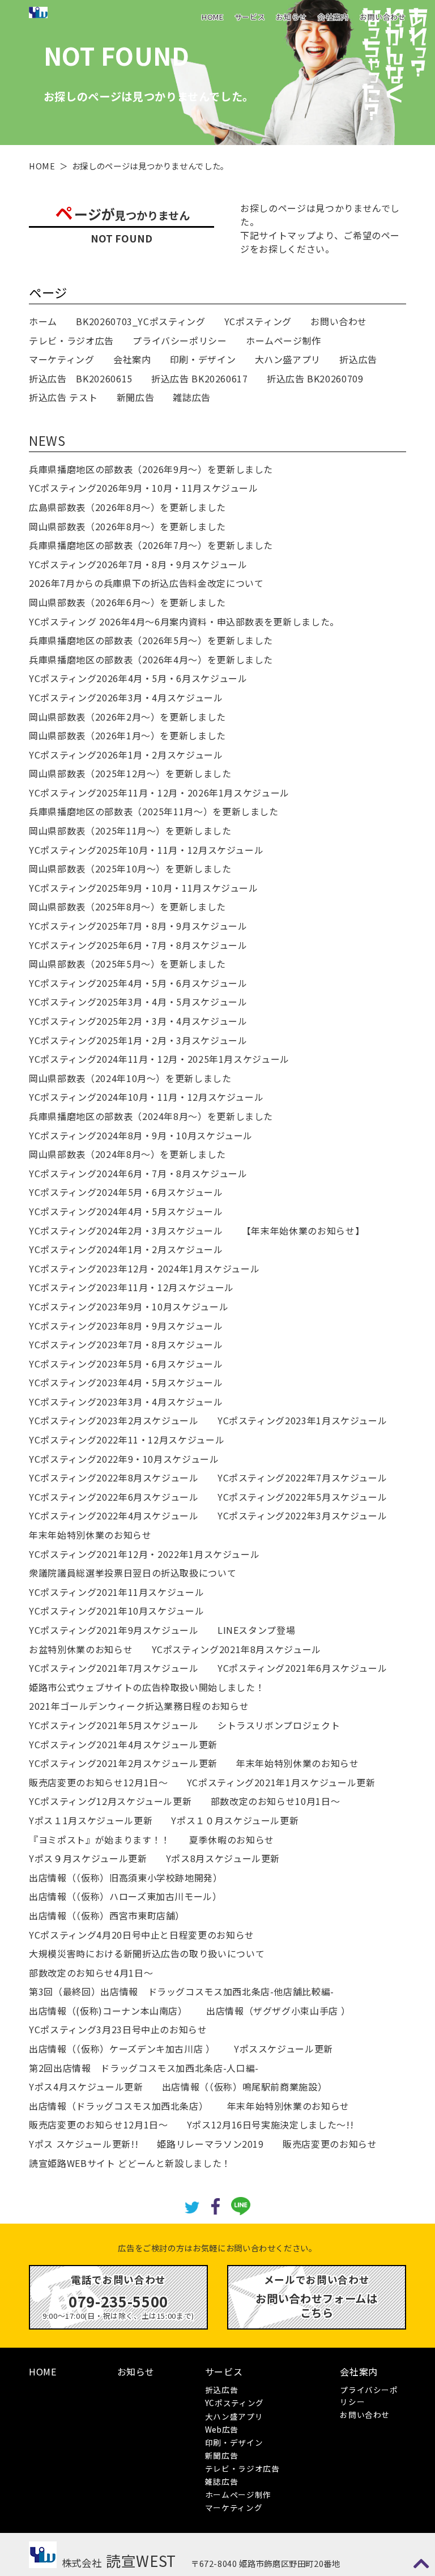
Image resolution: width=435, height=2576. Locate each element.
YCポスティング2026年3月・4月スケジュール (126, 697)
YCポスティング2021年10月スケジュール (116, 1611)
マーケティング (61, 359)
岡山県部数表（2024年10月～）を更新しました (130, 1078)
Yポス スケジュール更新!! (84, 2144)
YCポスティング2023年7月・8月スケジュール (126, 1344)
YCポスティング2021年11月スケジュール (116, 1592)
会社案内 (333, 17)
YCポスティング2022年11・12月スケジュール (127, 1440)
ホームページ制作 (283, 340)
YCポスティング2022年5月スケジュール (302, 1497)
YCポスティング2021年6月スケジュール (302, 1668)
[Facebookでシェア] (216, 2205)
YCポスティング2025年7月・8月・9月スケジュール (138, 926)
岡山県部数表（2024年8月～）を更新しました (127, 1154)
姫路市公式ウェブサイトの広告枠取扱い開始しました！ (147, 1687)
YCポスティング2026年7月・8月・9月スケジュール (138, 564)
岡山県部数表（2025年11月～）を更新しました (130, 831)
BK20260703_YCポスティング (140, 321)
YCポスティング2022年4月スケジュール (114, 1515)
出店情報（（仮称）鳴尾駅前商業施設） (245, 2087)
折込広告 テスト (63, 397)
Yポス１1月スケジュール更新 (91, 1820)
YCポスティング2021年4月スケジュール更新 (123, 1744)
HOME (213, 17)
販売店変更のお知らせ (330, 2144)
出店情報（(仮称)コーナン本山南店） (108, 2011)
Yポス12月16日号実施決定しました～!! (270, 2124)
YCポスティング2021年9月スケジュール (114, 1630)
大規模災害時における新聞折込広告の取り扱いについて (147, 1953)
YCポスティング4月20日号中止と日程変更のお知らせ (142, 1935)
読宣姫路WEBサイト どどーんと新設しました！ (130, 2163)
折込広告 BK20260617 (200, 378)
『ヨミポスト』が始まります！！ (100, 1840)
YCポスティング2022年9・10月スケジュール (124, 1459)
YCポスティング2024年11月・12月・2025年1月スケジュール (159, 1059)
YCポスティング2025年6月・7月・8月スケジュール (138, 945)
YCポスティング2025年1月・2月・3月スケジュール (138, 1040)
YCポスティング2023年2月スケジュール (114, 1420)
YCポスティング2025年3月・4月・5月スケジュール (138, 1002)
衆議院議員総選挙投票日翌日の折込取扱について (133, 1573)
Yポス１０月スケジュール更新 (235, 1820)
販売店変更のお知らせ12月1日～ (98, 1782)
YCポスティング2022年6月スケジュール (114, 1497)
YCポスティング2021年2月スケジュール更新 (123, 1763)
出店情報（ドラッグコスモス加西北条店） (118, 2106)
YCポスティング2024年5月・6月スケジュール (126, 1192)
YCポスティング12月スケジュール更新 (110, 1801)
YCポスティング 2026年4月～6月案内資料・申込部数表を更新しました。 (184, 621)
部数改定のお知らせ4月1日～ (91, 1973)
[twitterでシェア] (192, 2206)
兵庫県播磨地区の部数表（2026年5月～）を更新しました (151, 640)
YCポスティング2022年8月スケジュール (114, 1478)
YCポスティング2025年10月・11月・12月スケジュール (146, 850)
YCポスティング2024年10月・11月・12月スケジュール (146, 1097)
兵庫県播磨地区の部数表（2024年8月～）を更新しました (151, 1116)
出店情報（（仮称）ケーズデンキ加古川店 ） (122, 2049)
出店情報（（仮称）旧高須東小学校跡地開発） (125, 1877)
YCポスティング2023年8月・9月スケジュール (126, 1326)
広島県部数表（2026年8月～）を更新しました (127, 507)
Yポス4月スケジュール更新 (86, 2087)
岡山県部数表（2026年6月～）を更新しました (127, 602)
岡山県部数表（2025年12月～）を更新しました (130, 773)
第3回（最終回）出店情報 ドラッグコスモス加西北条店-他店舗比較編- (182, 1991)
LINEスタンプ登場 (256, 1630)
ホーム (43, 321)
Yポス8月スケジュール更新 (223, 1858)
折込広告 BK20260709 (315, 378)
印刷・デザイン (203, 359)
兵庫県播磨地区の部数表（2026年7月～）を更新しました (151, 545)
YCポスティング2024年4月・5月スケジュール (126, 1211)
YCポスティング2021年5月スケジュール (114, 1725)
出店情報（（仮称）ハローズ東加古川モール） (125, 1896)
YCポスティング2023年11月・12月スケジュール (131, 1287)
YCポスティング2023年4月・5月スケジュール (126, 1382)
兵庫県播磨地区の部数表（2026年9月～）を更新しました (151, 469)
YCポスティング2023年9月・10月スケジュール (129, 1306)
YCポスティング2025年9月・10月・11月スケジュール (144, 888)
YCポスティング (258, 321)
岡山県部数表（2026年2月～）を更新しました (127, 717)
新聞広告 (136, 397)
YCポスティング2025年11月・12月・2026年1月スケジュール (159, 793)
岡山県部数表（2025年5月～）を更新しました (127, 964)
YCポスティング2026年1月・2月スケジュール (126, 755)
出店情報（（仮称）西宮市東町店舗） (107, 1915)
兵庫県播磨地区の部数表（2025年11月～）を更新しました (154, 811)
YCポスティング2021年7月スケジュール (114, 1668)
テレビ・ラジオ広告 (71, 340)
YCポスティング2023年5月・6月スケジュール (126, 1364)
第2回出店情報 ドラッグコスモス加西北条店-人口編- (144, 2068)
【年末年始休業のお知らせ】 (303, 1230)
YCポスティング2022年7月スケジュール (302, 1478)
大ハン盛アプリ (288, 359)
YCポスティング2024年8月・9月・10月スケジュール (141, 1135)
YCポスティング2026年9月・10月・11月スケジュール (144, 488)
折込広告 (358, 359)
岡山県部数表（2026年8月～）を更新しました (127, 526)
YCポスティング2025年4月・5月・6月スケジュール (138, 983)
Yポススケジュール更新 (283, 2049)
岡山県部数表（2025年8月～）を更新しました (127, 906)
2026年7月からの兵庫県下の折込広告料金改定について (146, 583)
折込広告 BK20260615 (81, 378)
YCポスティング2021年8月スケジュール (236, 1649)
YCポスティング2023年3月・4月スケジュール (126, 1402)
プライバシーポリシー (180, 340)
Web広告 (222, 2429)
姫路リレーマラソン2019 (210, 2144)
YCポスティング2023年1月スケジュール (302, 1420)
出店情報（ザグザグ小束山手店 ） (278, 2011)
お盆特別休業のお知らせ (81, 1649)
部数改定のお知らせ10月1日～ (276, 1801)
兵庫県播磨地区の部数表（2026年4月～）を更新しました (151, 659)
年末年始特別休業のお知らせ (90, 1535)
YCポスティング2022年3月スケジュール (302, 1515)
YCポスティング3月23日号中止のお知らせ (118, 2029)
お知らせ (291, 17)
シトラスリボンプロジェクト (279, 1725)
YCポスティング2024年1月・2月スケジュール (126, 1249)
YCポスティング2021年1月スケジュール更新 (281, 1782)
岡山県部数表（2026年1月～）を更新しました (127, 735)
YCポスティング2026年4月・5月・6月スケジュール (138, 678)
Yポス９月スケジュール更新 (88, 1858)
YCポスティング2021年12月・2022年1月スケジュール (144, 1554)
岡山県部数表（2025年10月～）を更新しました (130, 868)
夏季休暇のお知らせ (232, 1840)
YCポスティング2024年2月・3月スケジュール (126, 1230)
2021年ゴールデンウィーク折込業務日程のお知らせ (139, 1706)
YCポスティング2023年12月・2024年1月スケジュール (144, 1268)
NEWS (47, 440)
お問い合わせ (383, 17)
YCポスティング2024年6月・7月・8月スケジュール (138, 1173)
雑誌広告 (192, 397)
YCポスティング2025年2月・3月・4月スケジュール (138, 1021)
